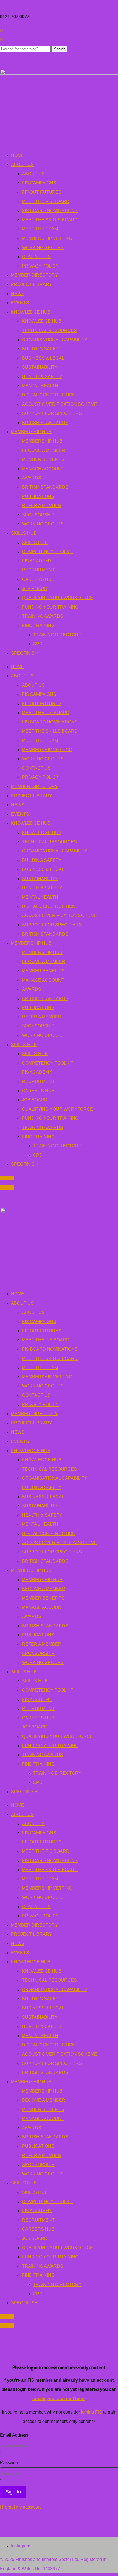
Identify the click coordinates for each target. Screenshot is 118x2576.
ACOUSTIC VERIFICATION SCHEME (60, 404)
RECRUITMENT (38, 570)
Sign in (7, 1187)
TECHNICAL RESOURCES (49, 330)
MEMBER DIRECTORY (34, 275)
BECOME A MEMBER (44, 450)
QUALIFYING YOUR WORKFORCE (57, 598)
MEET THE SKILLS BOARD (50, 220)
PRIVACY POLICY (40, 266)
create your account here (58, 2399)
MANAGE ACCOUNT (43, 469)
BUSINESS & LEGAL (43, 358)
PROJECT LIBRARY (32, 284)
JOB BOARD (35, 589)
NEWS (18, 294)
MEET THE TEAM (40, 229)
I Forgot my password (21, 2507)
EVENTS (20, 303)
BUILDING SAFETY (42, 349)
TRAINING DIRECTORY (57, 635)
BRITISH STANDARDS (45, 423)
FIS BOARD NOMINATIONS (50, 211)
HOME (18, 155)
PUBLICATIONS (38, 496)
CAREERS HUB (38, 579)
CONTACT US (36, 257)
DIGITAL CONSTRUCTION (49, 395)
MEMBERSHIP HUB (31, 432)
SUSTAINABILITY (40, 367)
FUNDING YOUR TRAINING (50, 607)
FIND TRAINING (38, 625)
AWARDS (32, 478)
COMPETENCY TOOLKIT (48, 552)
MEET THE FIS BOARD (46, 202)
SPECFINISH (24, 653)
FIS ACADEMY (37, 561)
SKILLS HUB (24, 533)
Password (10, 2463)
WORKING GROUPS (43, 248)
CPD (38, 644)
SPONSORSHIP (38, 515)
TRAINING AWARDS (43, 616)
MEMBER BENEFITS (43, 459)
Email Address (14, 2435)
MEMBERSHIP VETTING (47, 238)
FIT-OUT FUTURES (42, 192)
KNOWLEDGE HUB (31, 312)
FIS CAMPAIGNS (39, 183)
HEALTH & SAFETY (42, 377)
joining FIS (92, 2412)
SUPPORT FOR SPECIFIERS (52, 413)
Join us (7, 1178)
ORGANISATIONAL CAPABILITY (55, 340)
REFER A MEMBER (42, 506)
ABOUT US (22, 164)
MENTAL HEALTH (40, 386)
